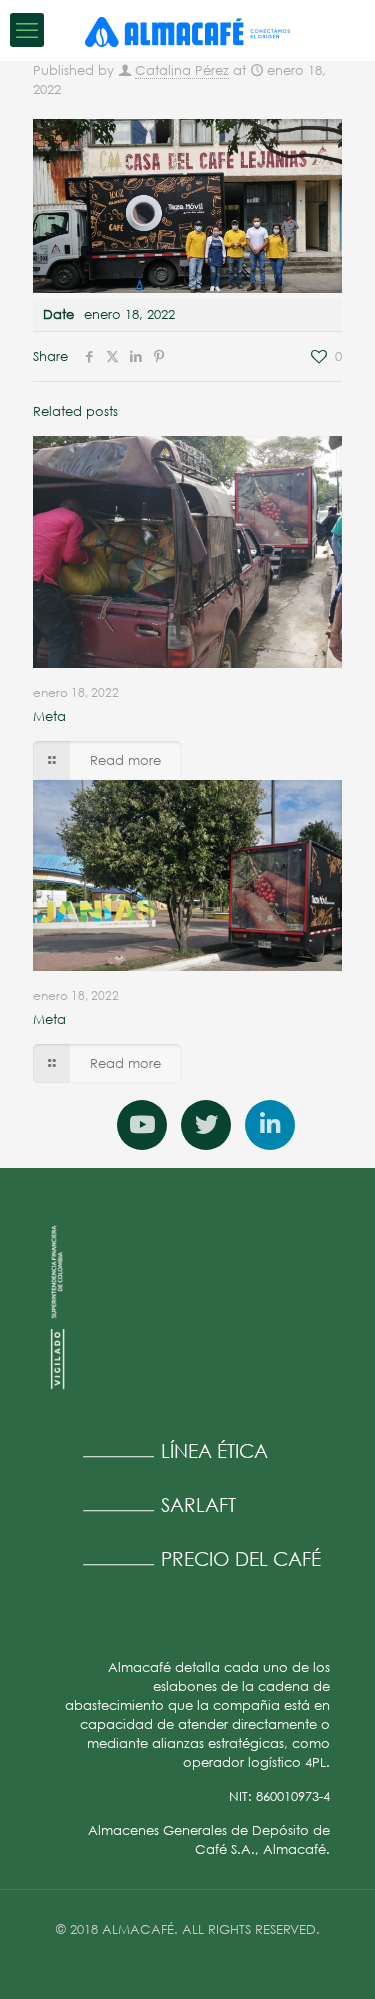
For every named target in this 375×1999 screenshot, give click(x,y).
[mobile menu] (27, 30)
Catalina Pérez (182, 70)
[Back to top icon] (334, 1958)
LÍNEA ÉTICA (214, 1450)
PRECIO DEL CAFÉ (241, 1558)
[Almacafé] (187, 30)
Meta (49, 716)
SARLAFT (198, 1504)
